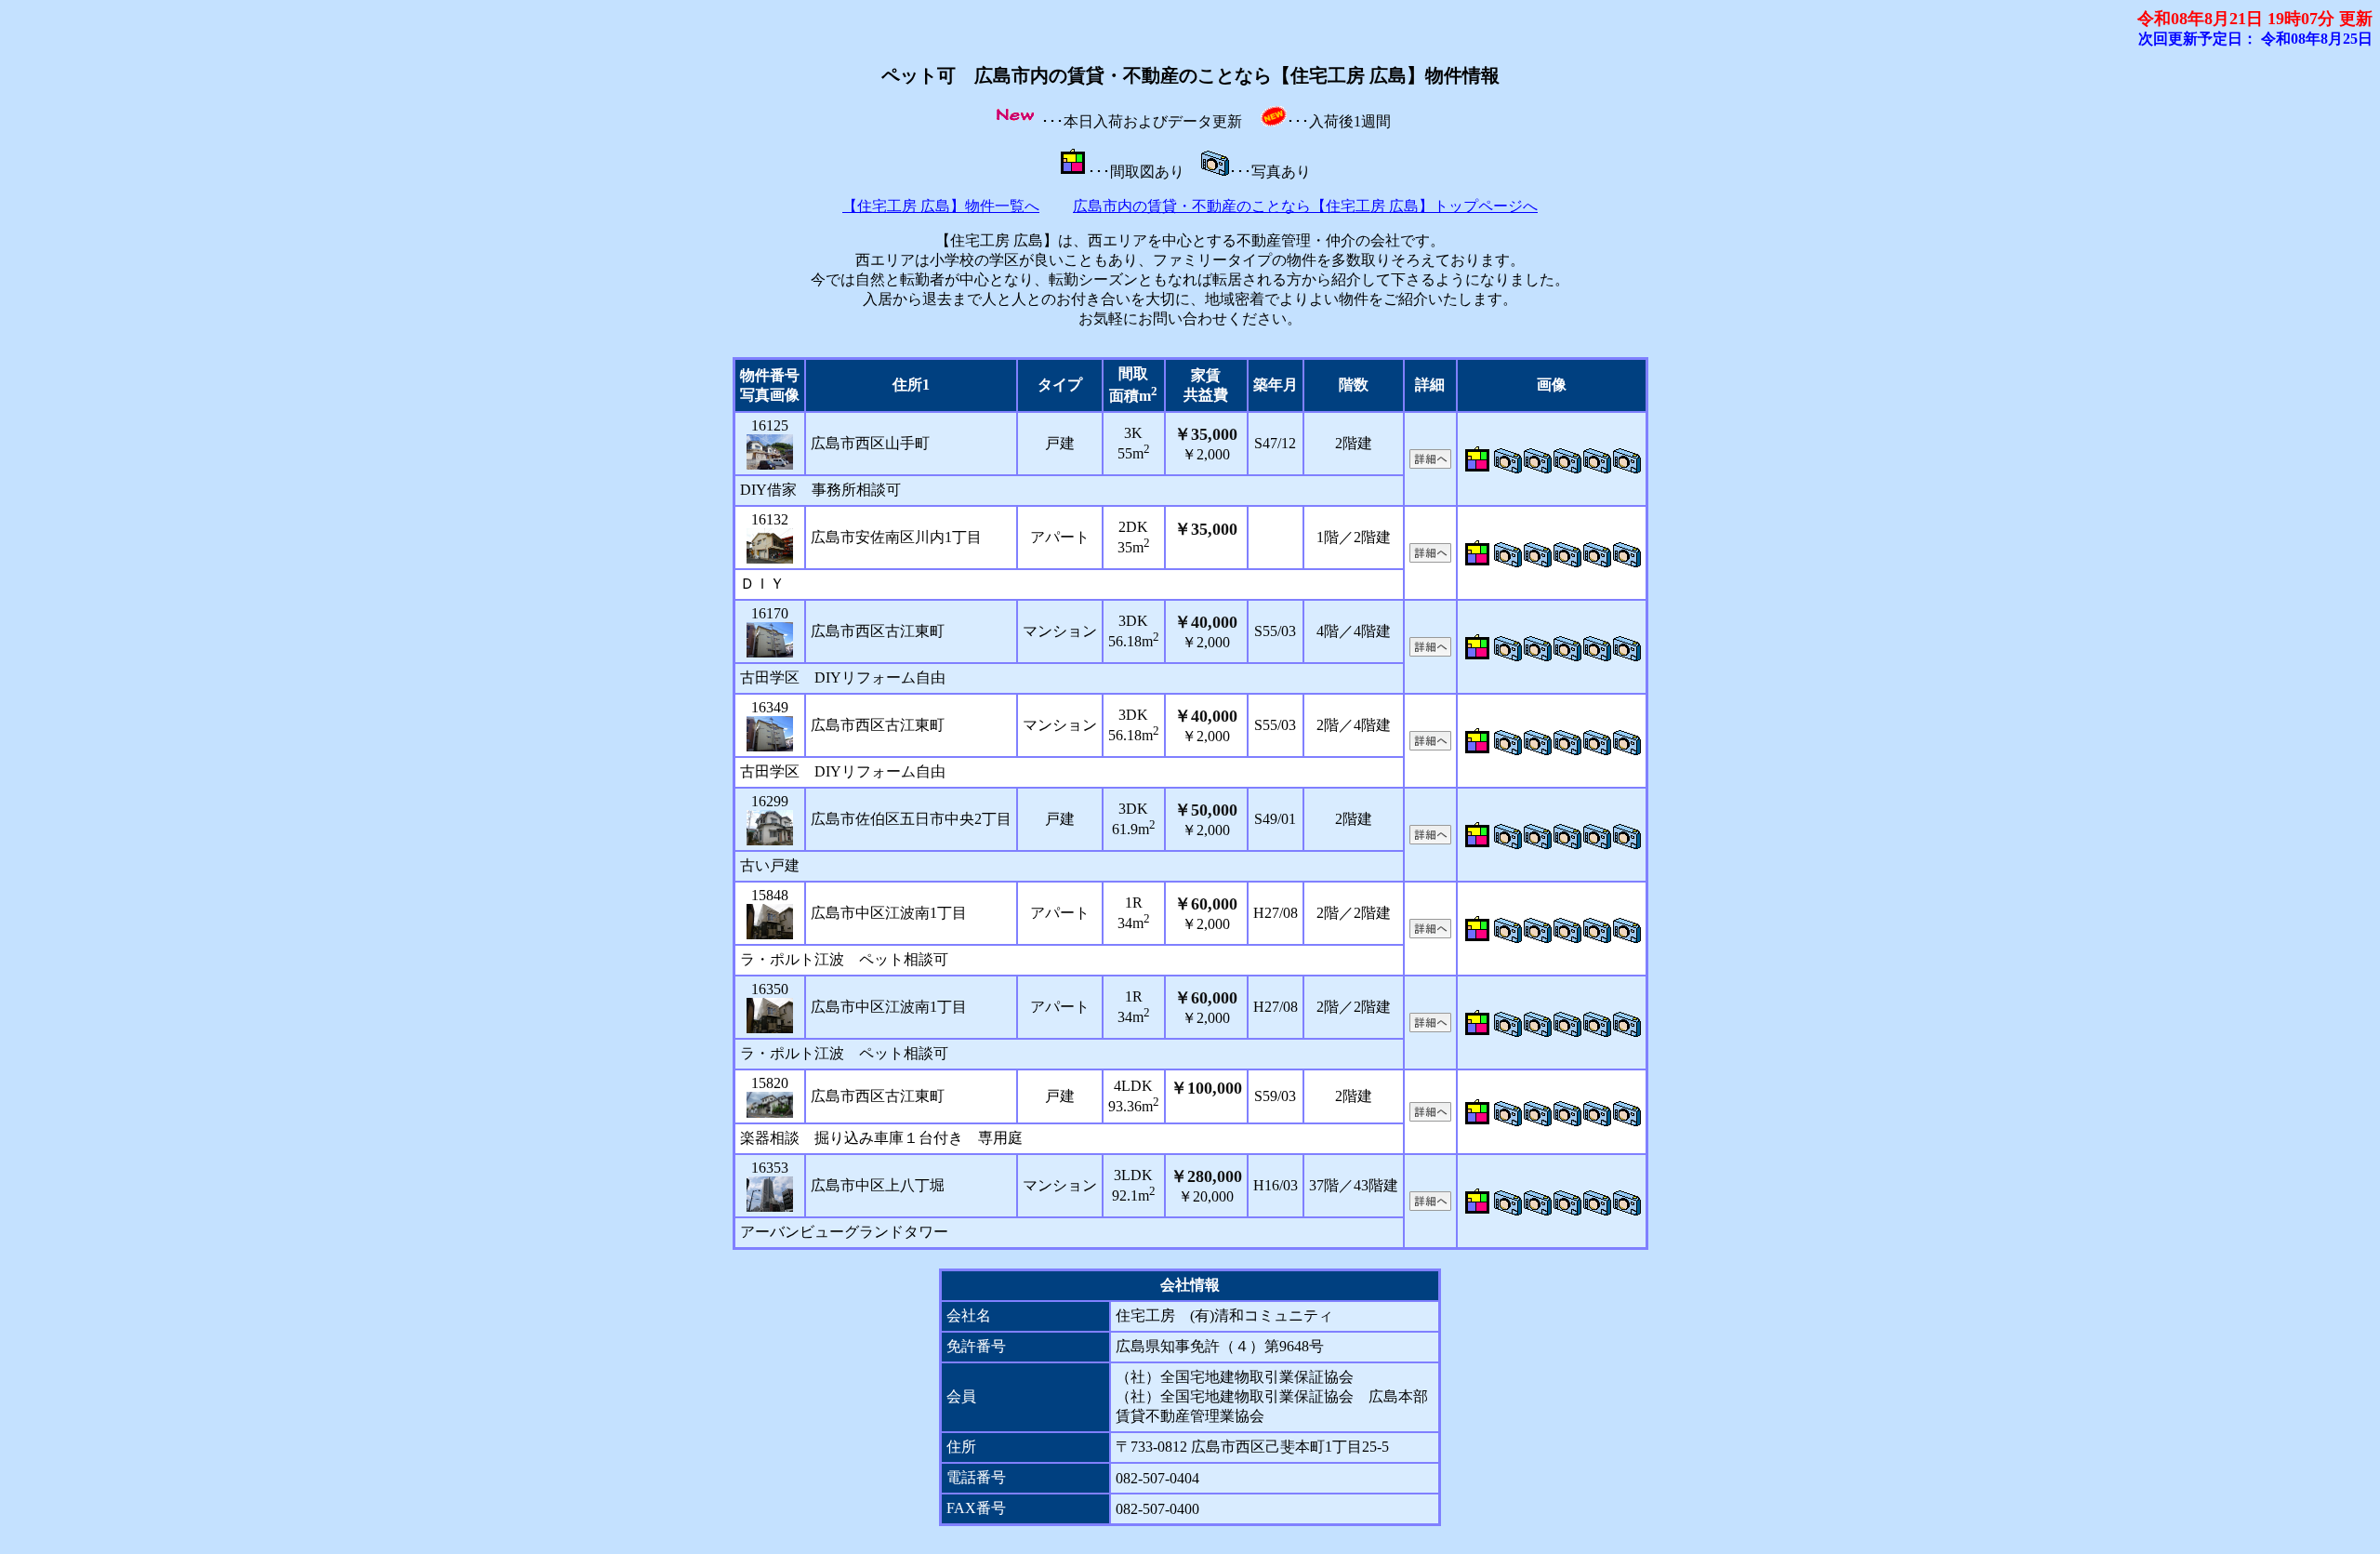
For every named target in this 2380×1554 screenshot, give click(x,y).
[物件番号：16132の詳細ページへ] (770, 546)
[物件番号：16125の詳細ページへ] (770, 452)
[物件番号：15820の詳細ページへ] (770, 1105)
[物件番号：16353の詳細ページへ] (770, 1194)
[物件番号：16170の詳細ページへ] (770, 640)
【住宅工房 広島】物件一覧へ (941, 206)
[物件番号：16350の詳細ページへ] (770, 1016)
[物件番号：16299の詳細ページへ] (770, 828)
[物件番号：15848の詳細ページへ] (770, 922)
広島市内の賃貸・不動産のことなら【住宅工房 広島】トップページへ (1305, 206)
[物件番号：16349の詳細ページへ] (770, 734)
